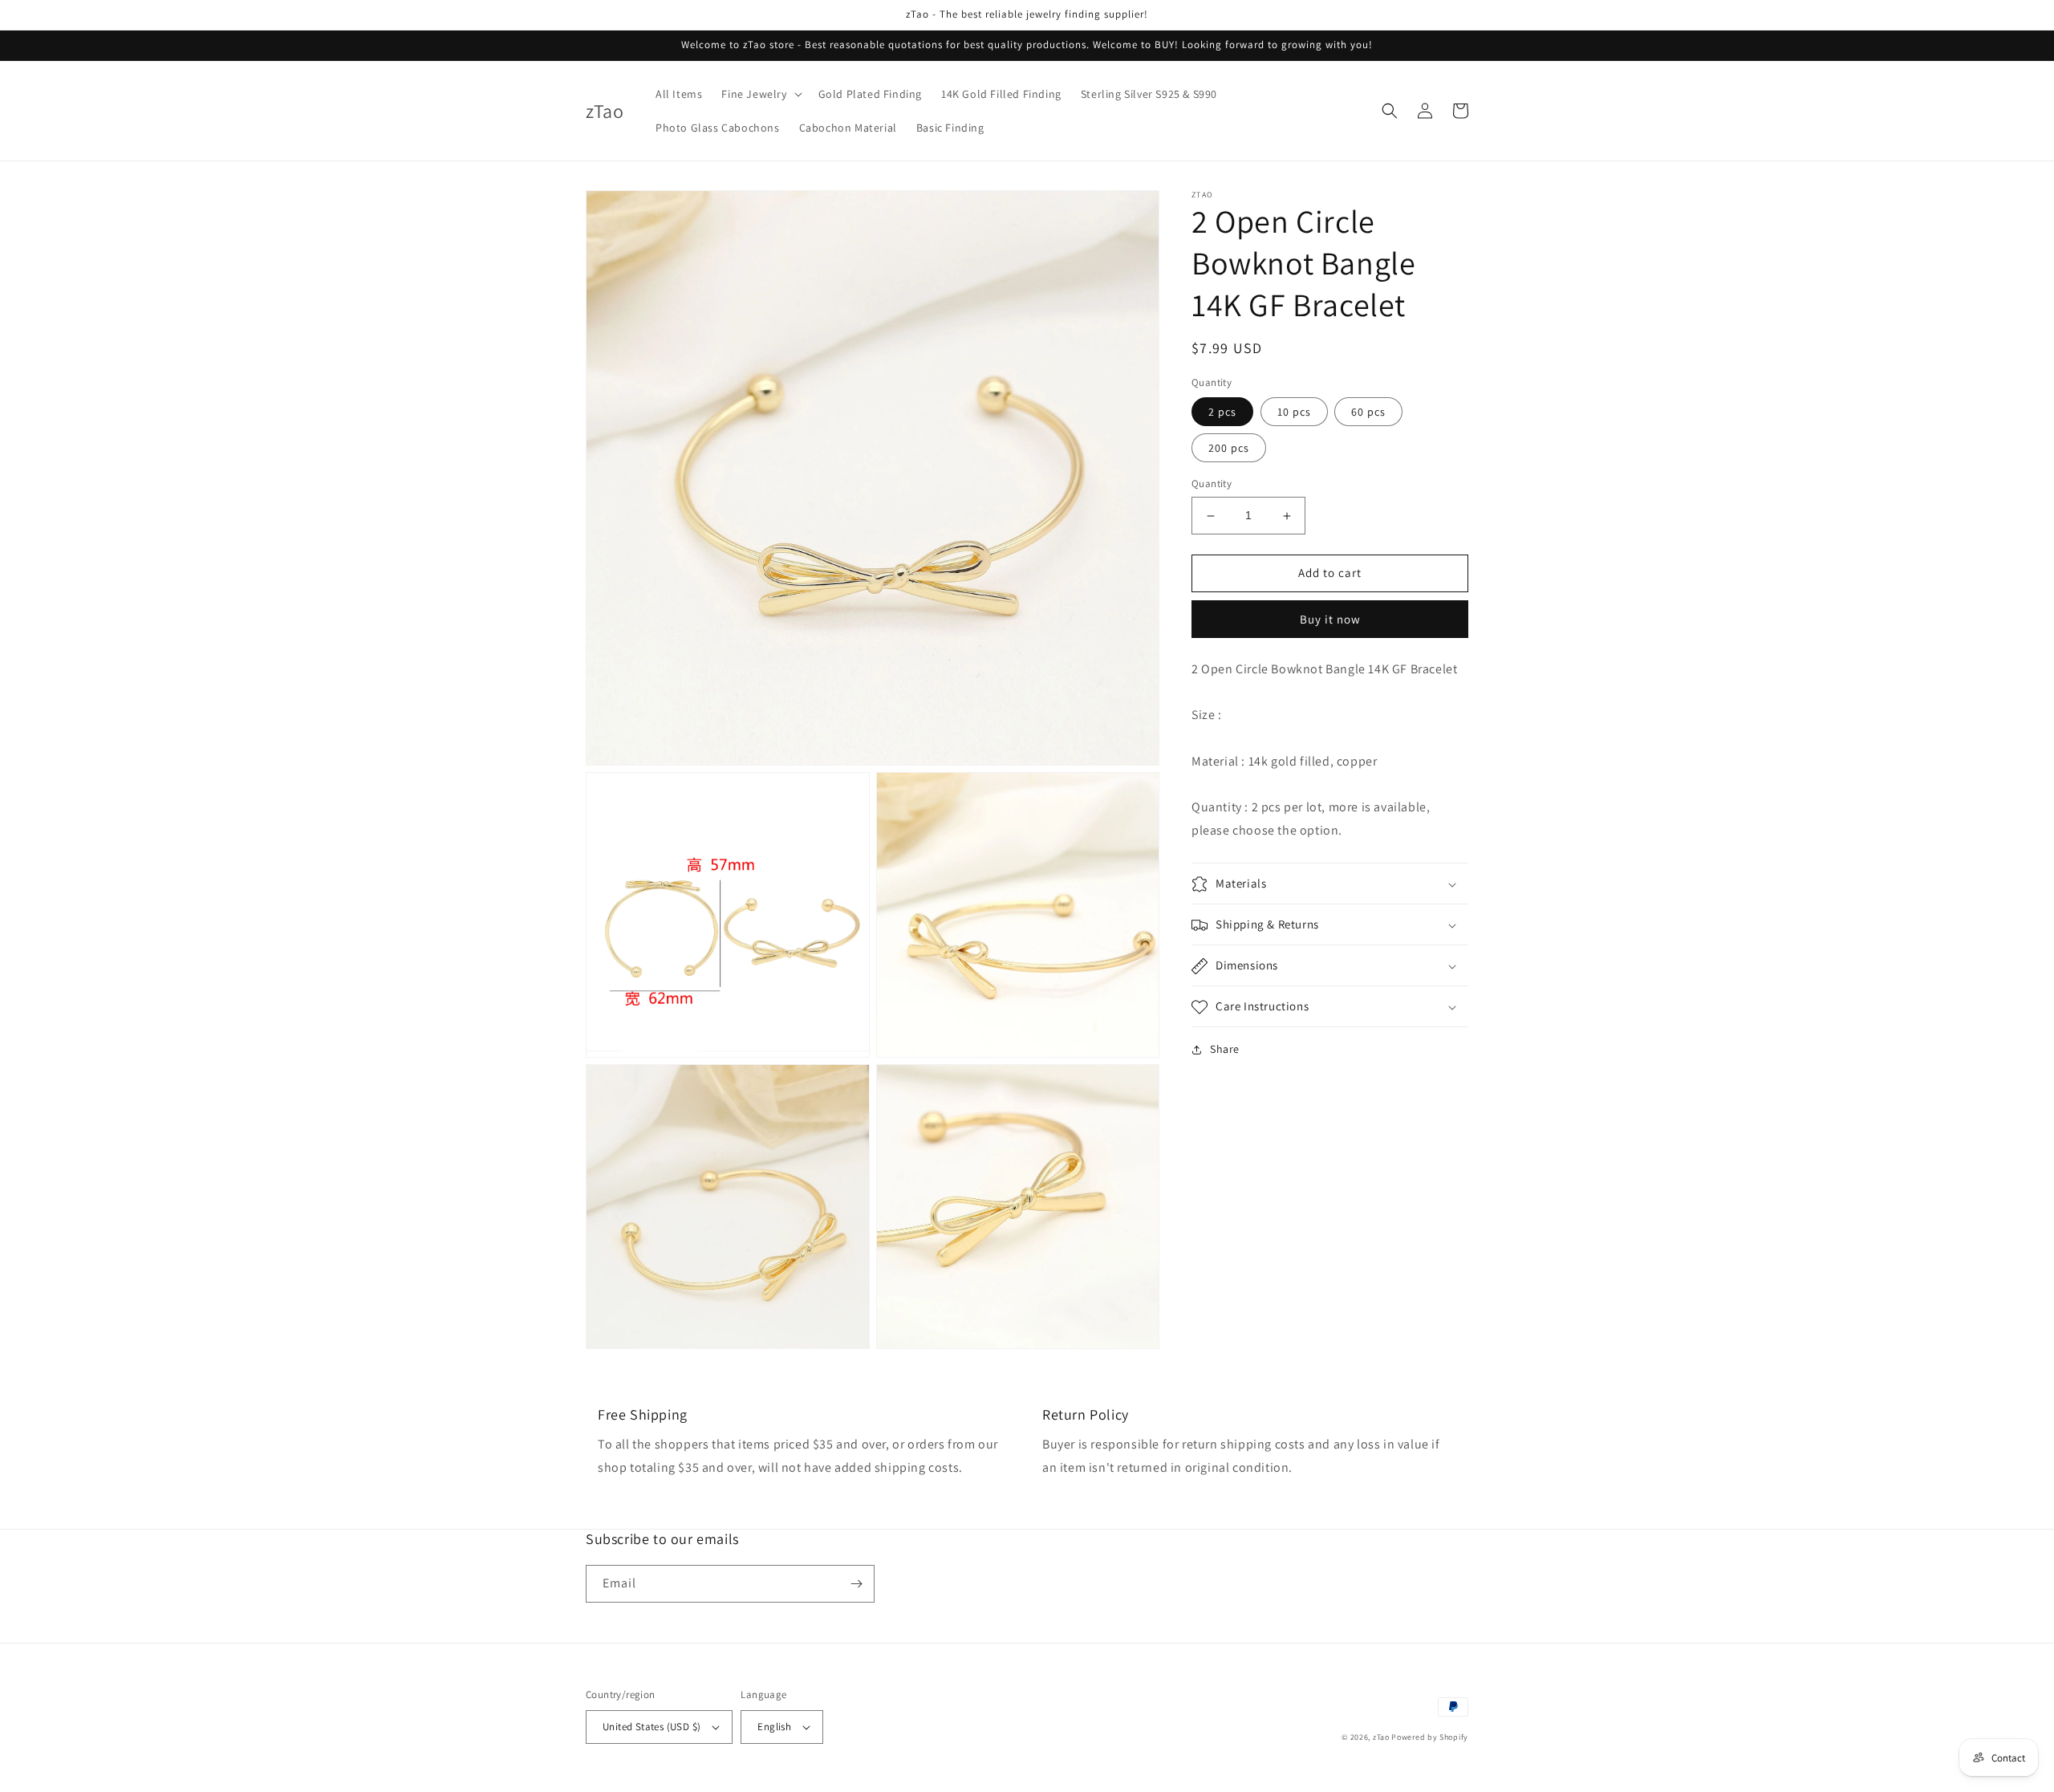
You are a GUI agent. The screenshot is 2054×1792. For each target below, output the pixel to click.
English (774, 1727)
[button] (760, 94)
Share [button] (1225, 1050)
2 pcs (1222, 412)
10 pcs (1294, 412)
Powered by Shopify (1430, 1737)
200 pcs (1229, 449)
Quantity (1212, 484)
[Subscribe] (856, 1584)
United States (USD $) (652, 1727)
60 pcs (1368, 412)
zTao (1381, 1737)
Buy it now (1330, 619)
